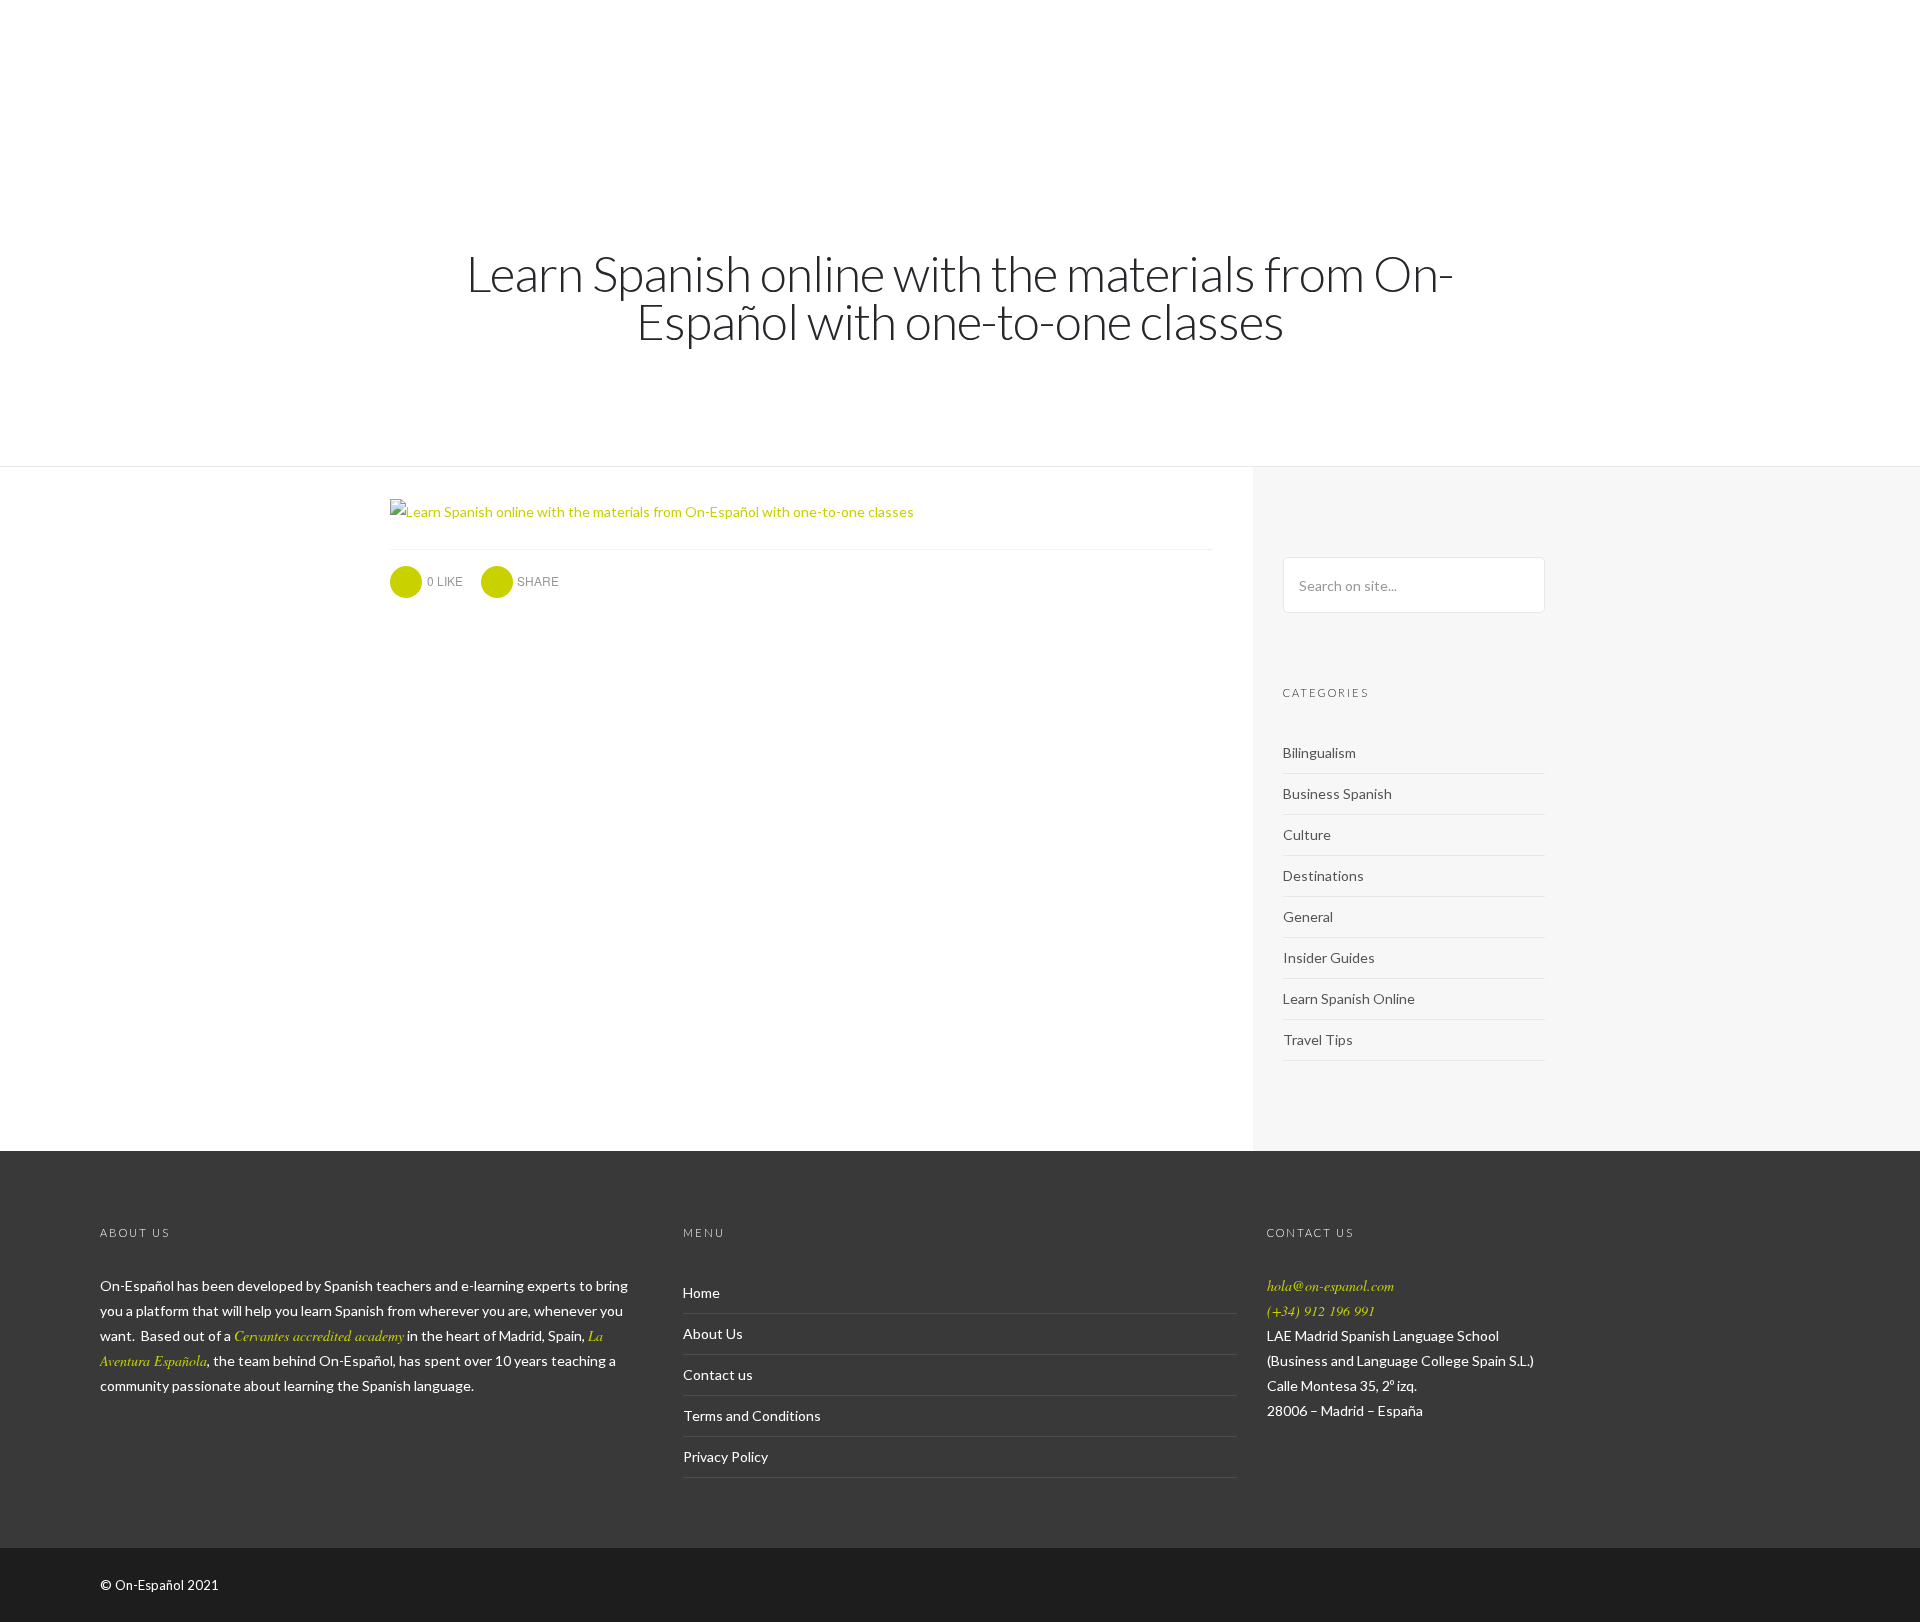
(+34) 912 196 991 (1321, 1310)
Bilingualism (1319, 752)
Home (701, 1292)
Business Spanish (1337, 793)
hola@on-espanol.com (1330, 1285)
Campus (1852, 85)
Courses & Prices (1332, 85)
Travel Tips (1318, 1039)
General (1308, 916)
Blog (1760, 85)
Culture (1307, 834)
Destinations (1323, 875)
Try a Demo (1167, 85)
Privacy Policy (725, 1456)
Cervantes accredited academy (319, 1335)
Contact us (718, 1374)
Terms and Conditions (752, 1415)
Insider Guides (1329, 957)
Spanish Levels (1516, 85)
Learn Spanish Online (1349, 998)
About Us (1661, 85)
